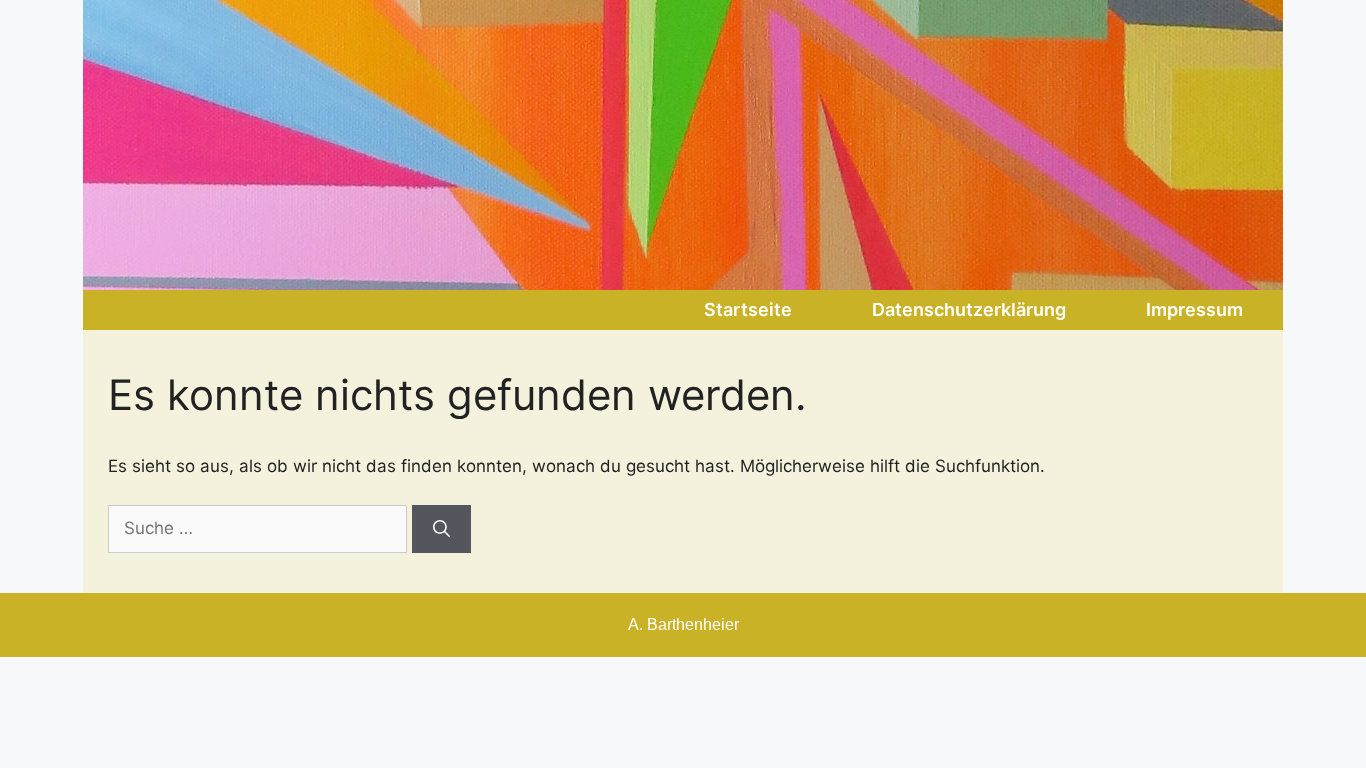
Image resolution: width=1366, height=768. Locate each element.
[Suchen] (441, 529)
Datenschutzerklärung (969, 309)
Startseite (748, 309)
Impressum (1194, 309)
